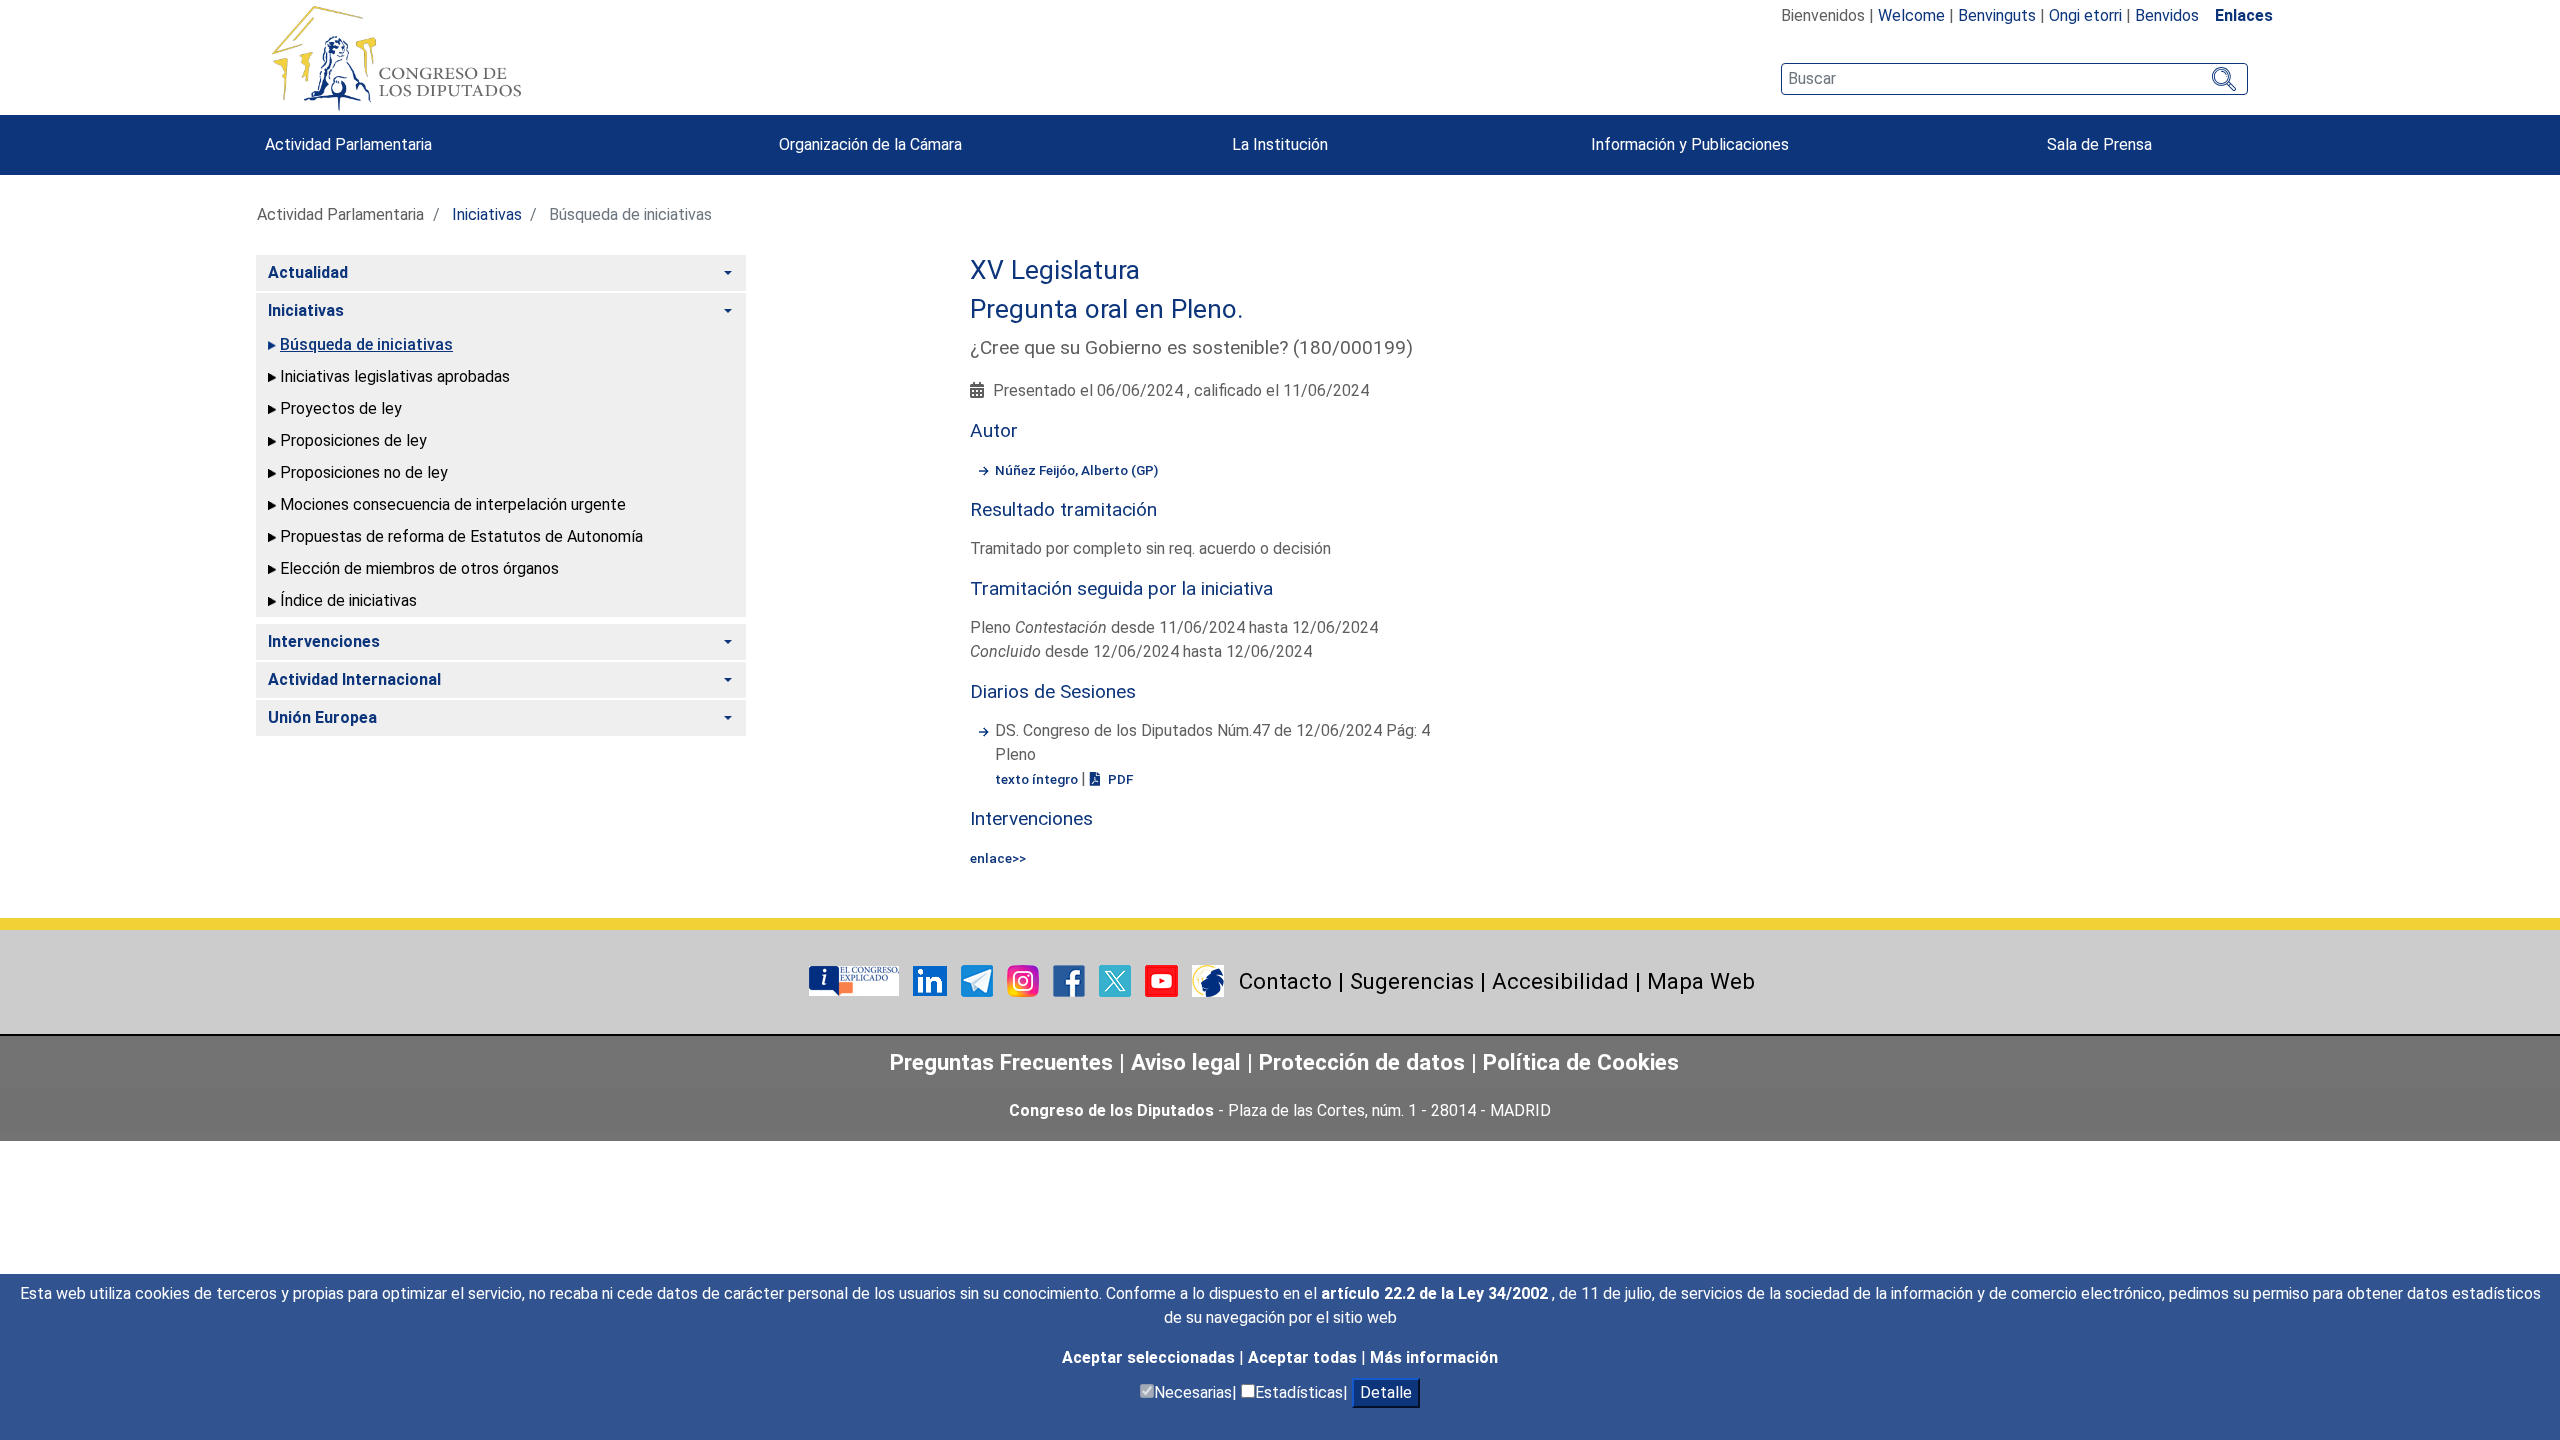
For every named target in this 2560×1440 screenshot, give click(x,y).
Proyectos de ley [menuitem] (341, 408)
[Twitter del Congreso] (1117, 979)
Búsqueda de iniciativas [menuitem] (366, 344)
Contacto (1285, 981)
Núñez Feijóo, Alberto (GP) (1076, 470)
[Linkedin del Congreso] (932, 979)
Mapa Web (1701, 981)
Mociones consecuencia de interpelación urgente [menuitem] (453, 504)
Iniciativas (487, 214)
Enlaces (2244, 15)
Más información (1434, 1357)
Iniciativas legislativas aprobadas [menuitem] (395, 376)
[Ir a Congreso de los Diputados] (396, 58)
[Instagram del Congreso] (1025, 979)
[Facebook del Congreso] (1071, 979)
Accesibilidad (1560, 981)
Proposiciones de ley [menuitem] (353, 440)
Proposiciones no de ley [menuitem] (364, 472)
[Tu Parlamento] (856, 979)
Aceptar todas (1304, 1357)
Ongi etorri (2085, 15)
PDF (1119, 779)
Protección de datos (1362, 1062)
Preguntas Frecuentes (1001, 1062)
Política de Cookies (1581, 1062)
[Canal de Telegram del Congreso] (979, 979)
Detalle (1386, 1392)
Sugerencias (1412, 981)
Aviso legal (1189, 1062)
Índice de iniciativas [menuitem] (348, 600)
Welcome (1911, 15)
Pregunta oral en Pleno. (1107, 309)
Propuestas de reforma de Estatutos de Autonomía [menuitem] (461, 536)
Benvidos (2167, 15)
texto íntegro (1038, 779)
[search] (2014, 79)
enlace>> (998, 858)
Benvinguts (1997, 15)
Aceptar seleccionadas (1150, 1357)
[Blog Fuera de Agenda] (1208, 979)
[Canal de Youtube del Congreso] (1163, 979)
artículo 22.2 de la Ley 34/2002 (1436, 1293)
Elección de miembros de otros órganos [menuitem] (419, 568)
